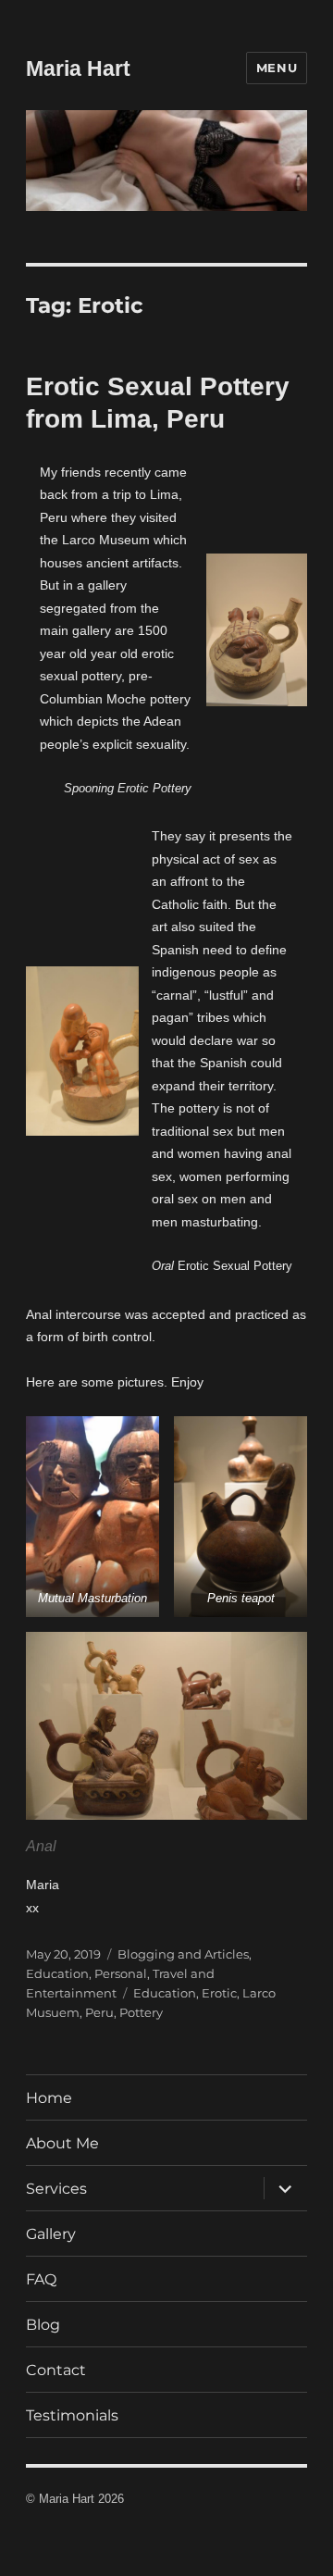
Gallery (51, 2234)
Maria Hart (78, 68)
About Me (62, 2143)
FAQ (41, 2279)
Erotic (219, 1993)
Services (56, 2189)
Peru (99, 2012)
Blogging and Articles (183, 1954)
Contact (56, 2370)
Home (49, 2098)
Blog (43, 2325)
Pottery (141, 2012)
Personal (121, 1973)
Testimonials (72, 2415)
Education (57, 1973)
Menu (277, 68)
